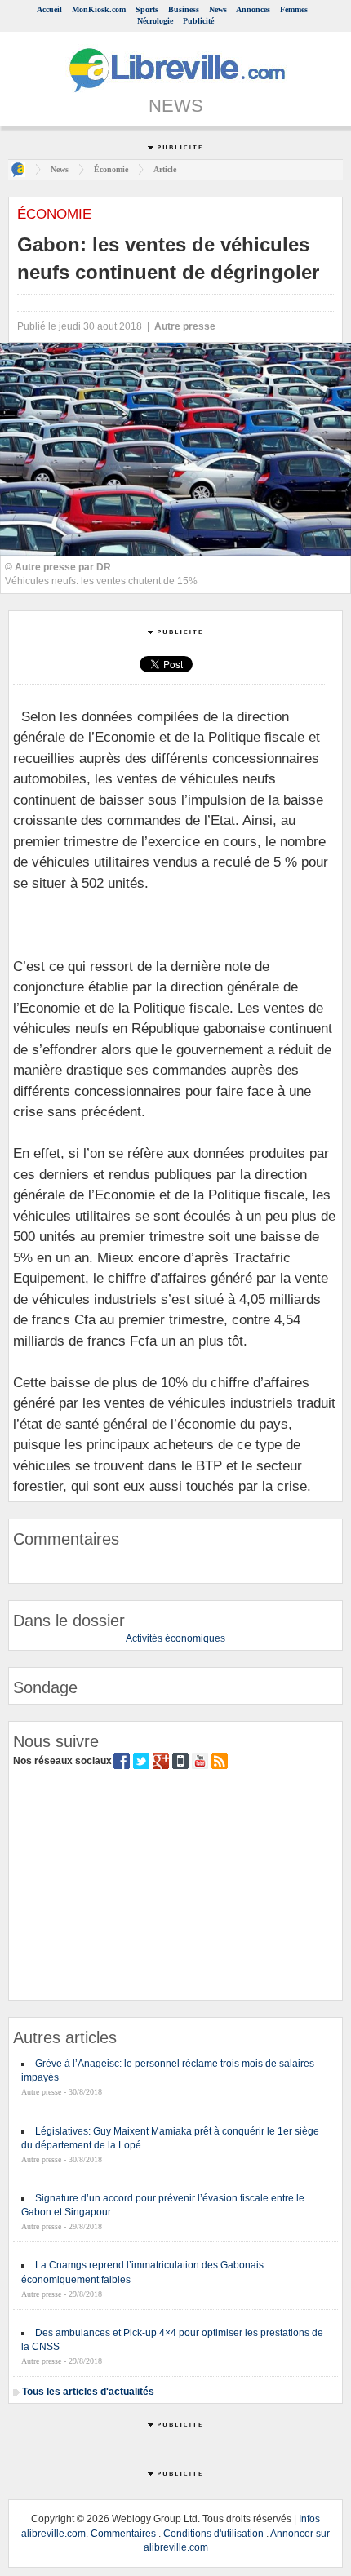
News (218, 9)
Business (184, 9)
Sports (147, 9)
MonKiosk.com (99, 9)
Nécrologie (155, 21)
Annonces (253, 9)
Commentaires (123, 2534)
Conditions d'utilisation (213, 2534)
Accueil (49, 9)
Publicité (198, 21)
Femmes (294, 9)
